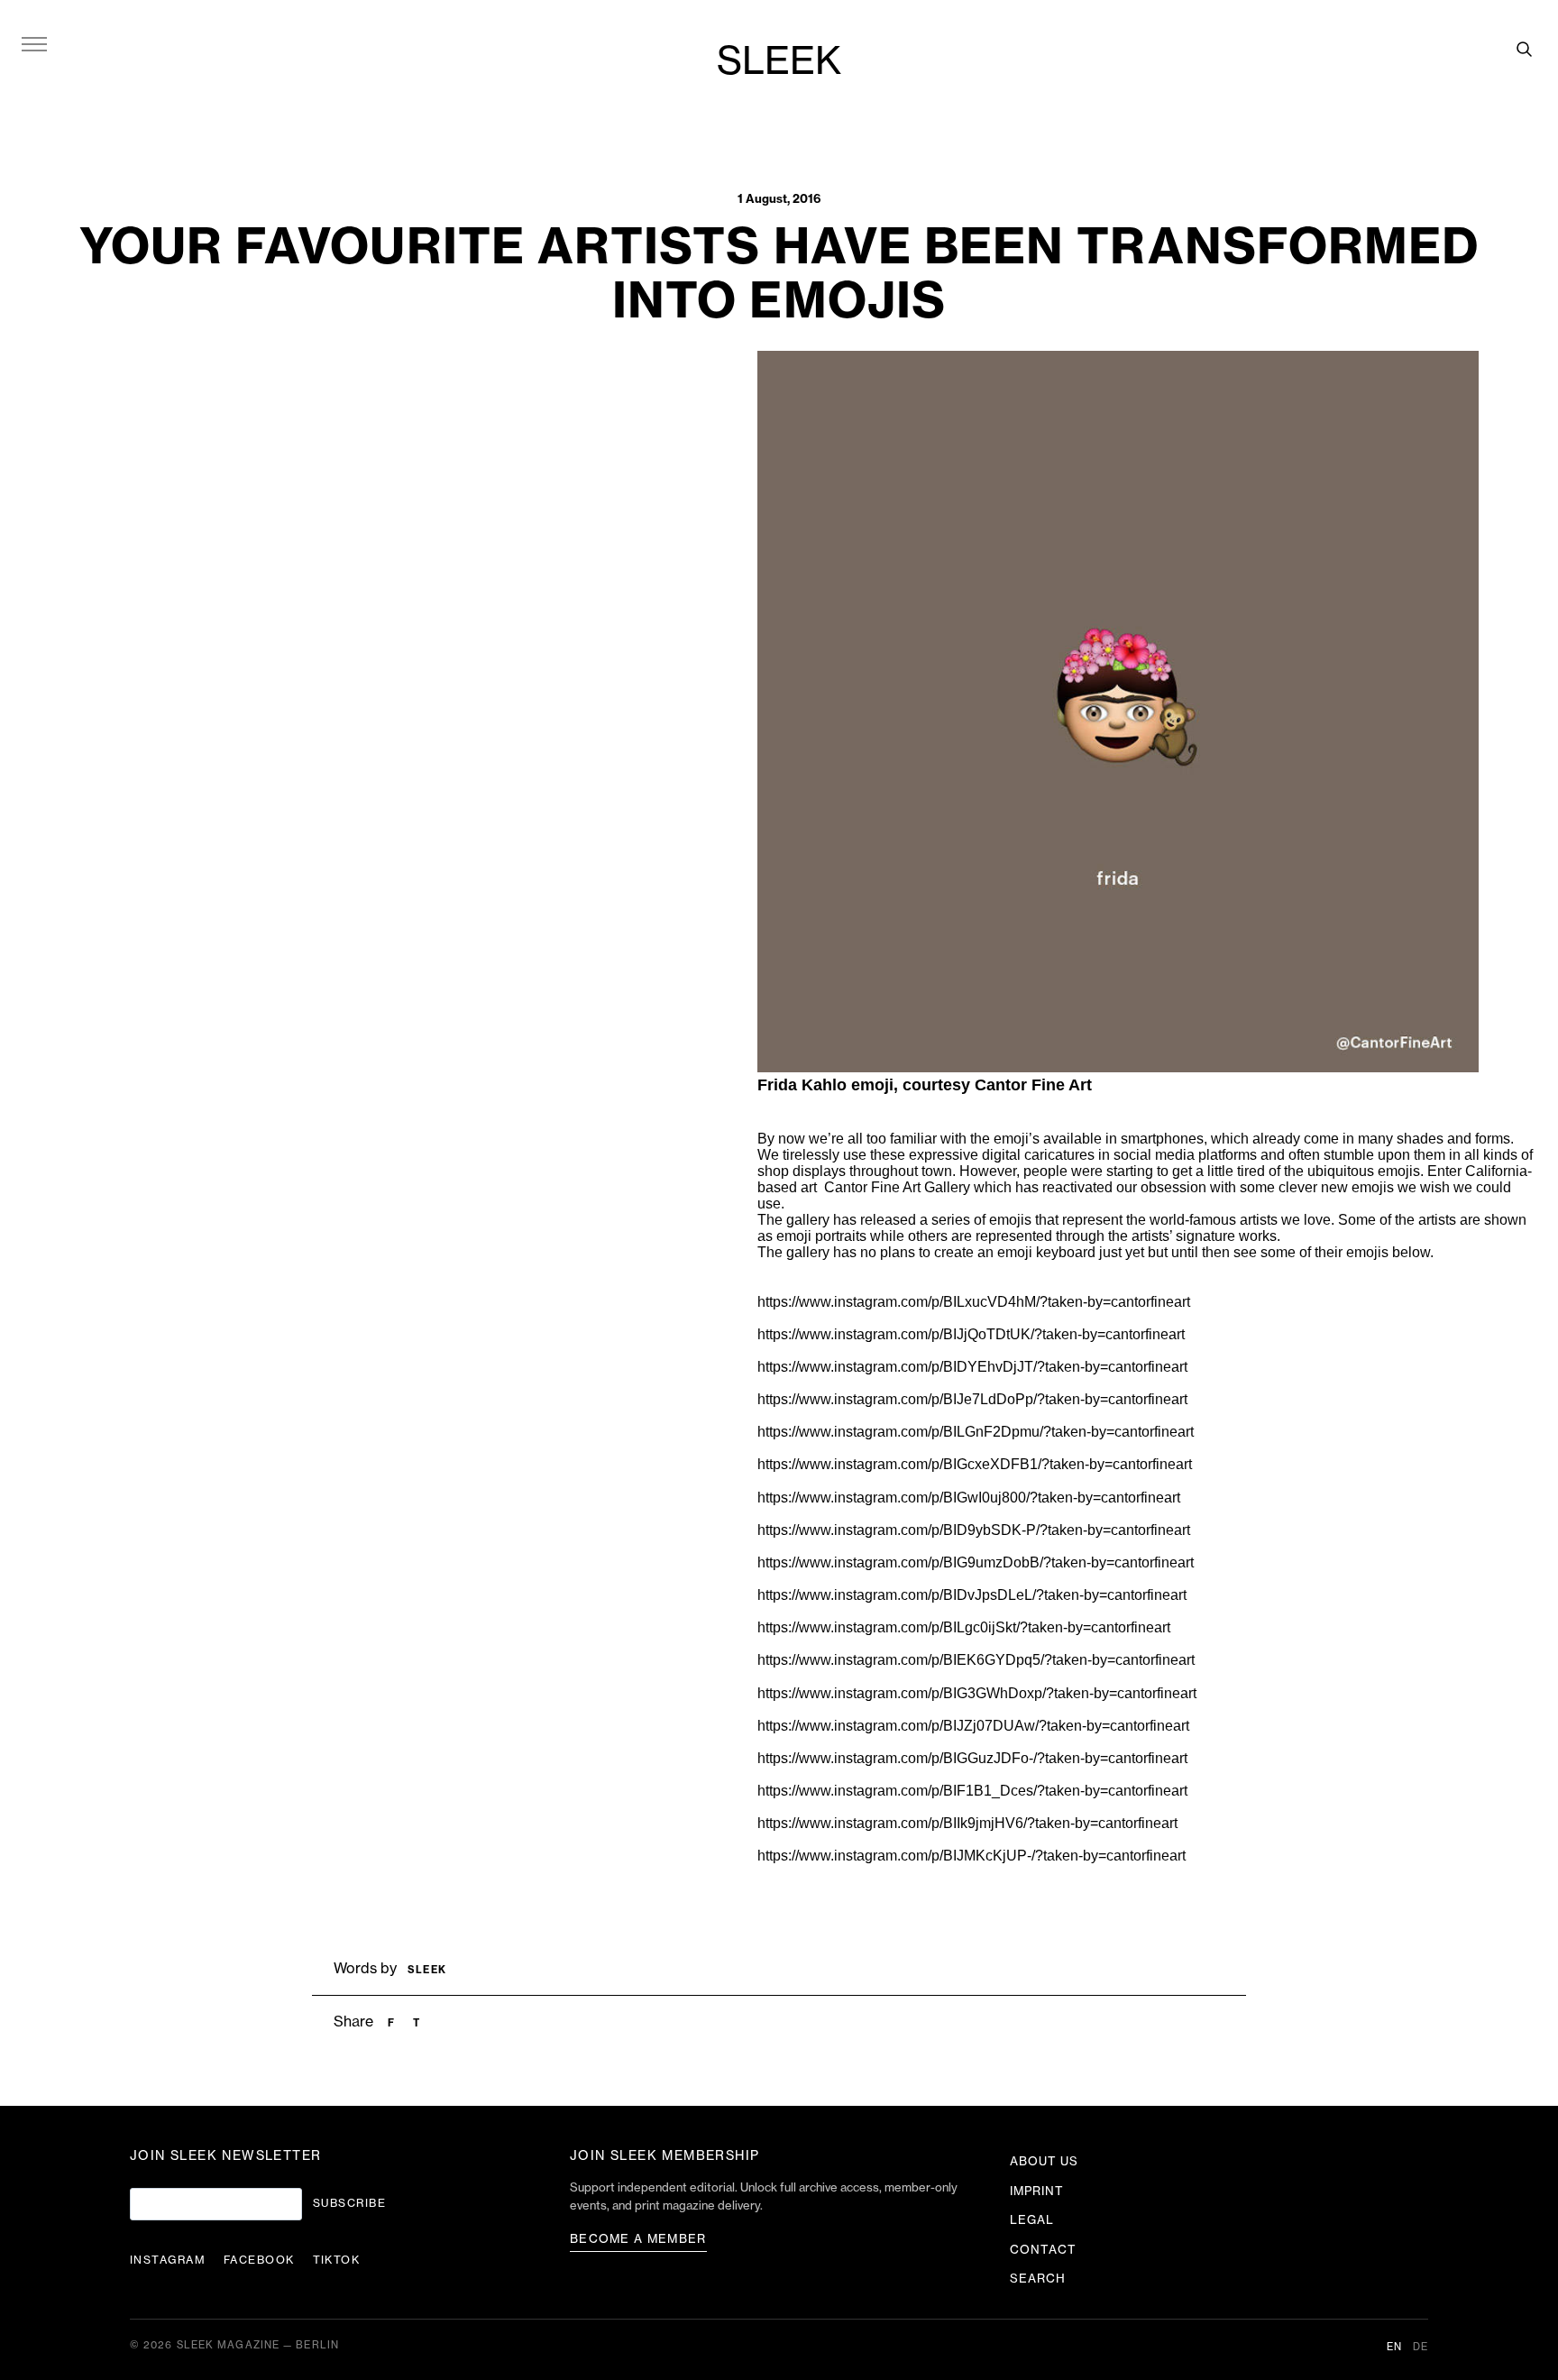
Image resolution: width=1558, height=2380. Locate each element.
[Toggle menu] (34, 43)
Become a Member (638, 2239)
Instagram (168, 2260)
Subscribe (349, 2203)
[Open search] (1524, 49)
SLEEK (779, 62)
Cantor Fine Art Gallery (897, 1187)
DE (1421, 2347)
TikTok (337, 2260)
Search (1038, 2279)
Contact (1043, 2250)
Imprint (1037, 2191)
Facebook (259, 2260)
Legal (1032, 2220)
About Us (1044, 2161)
